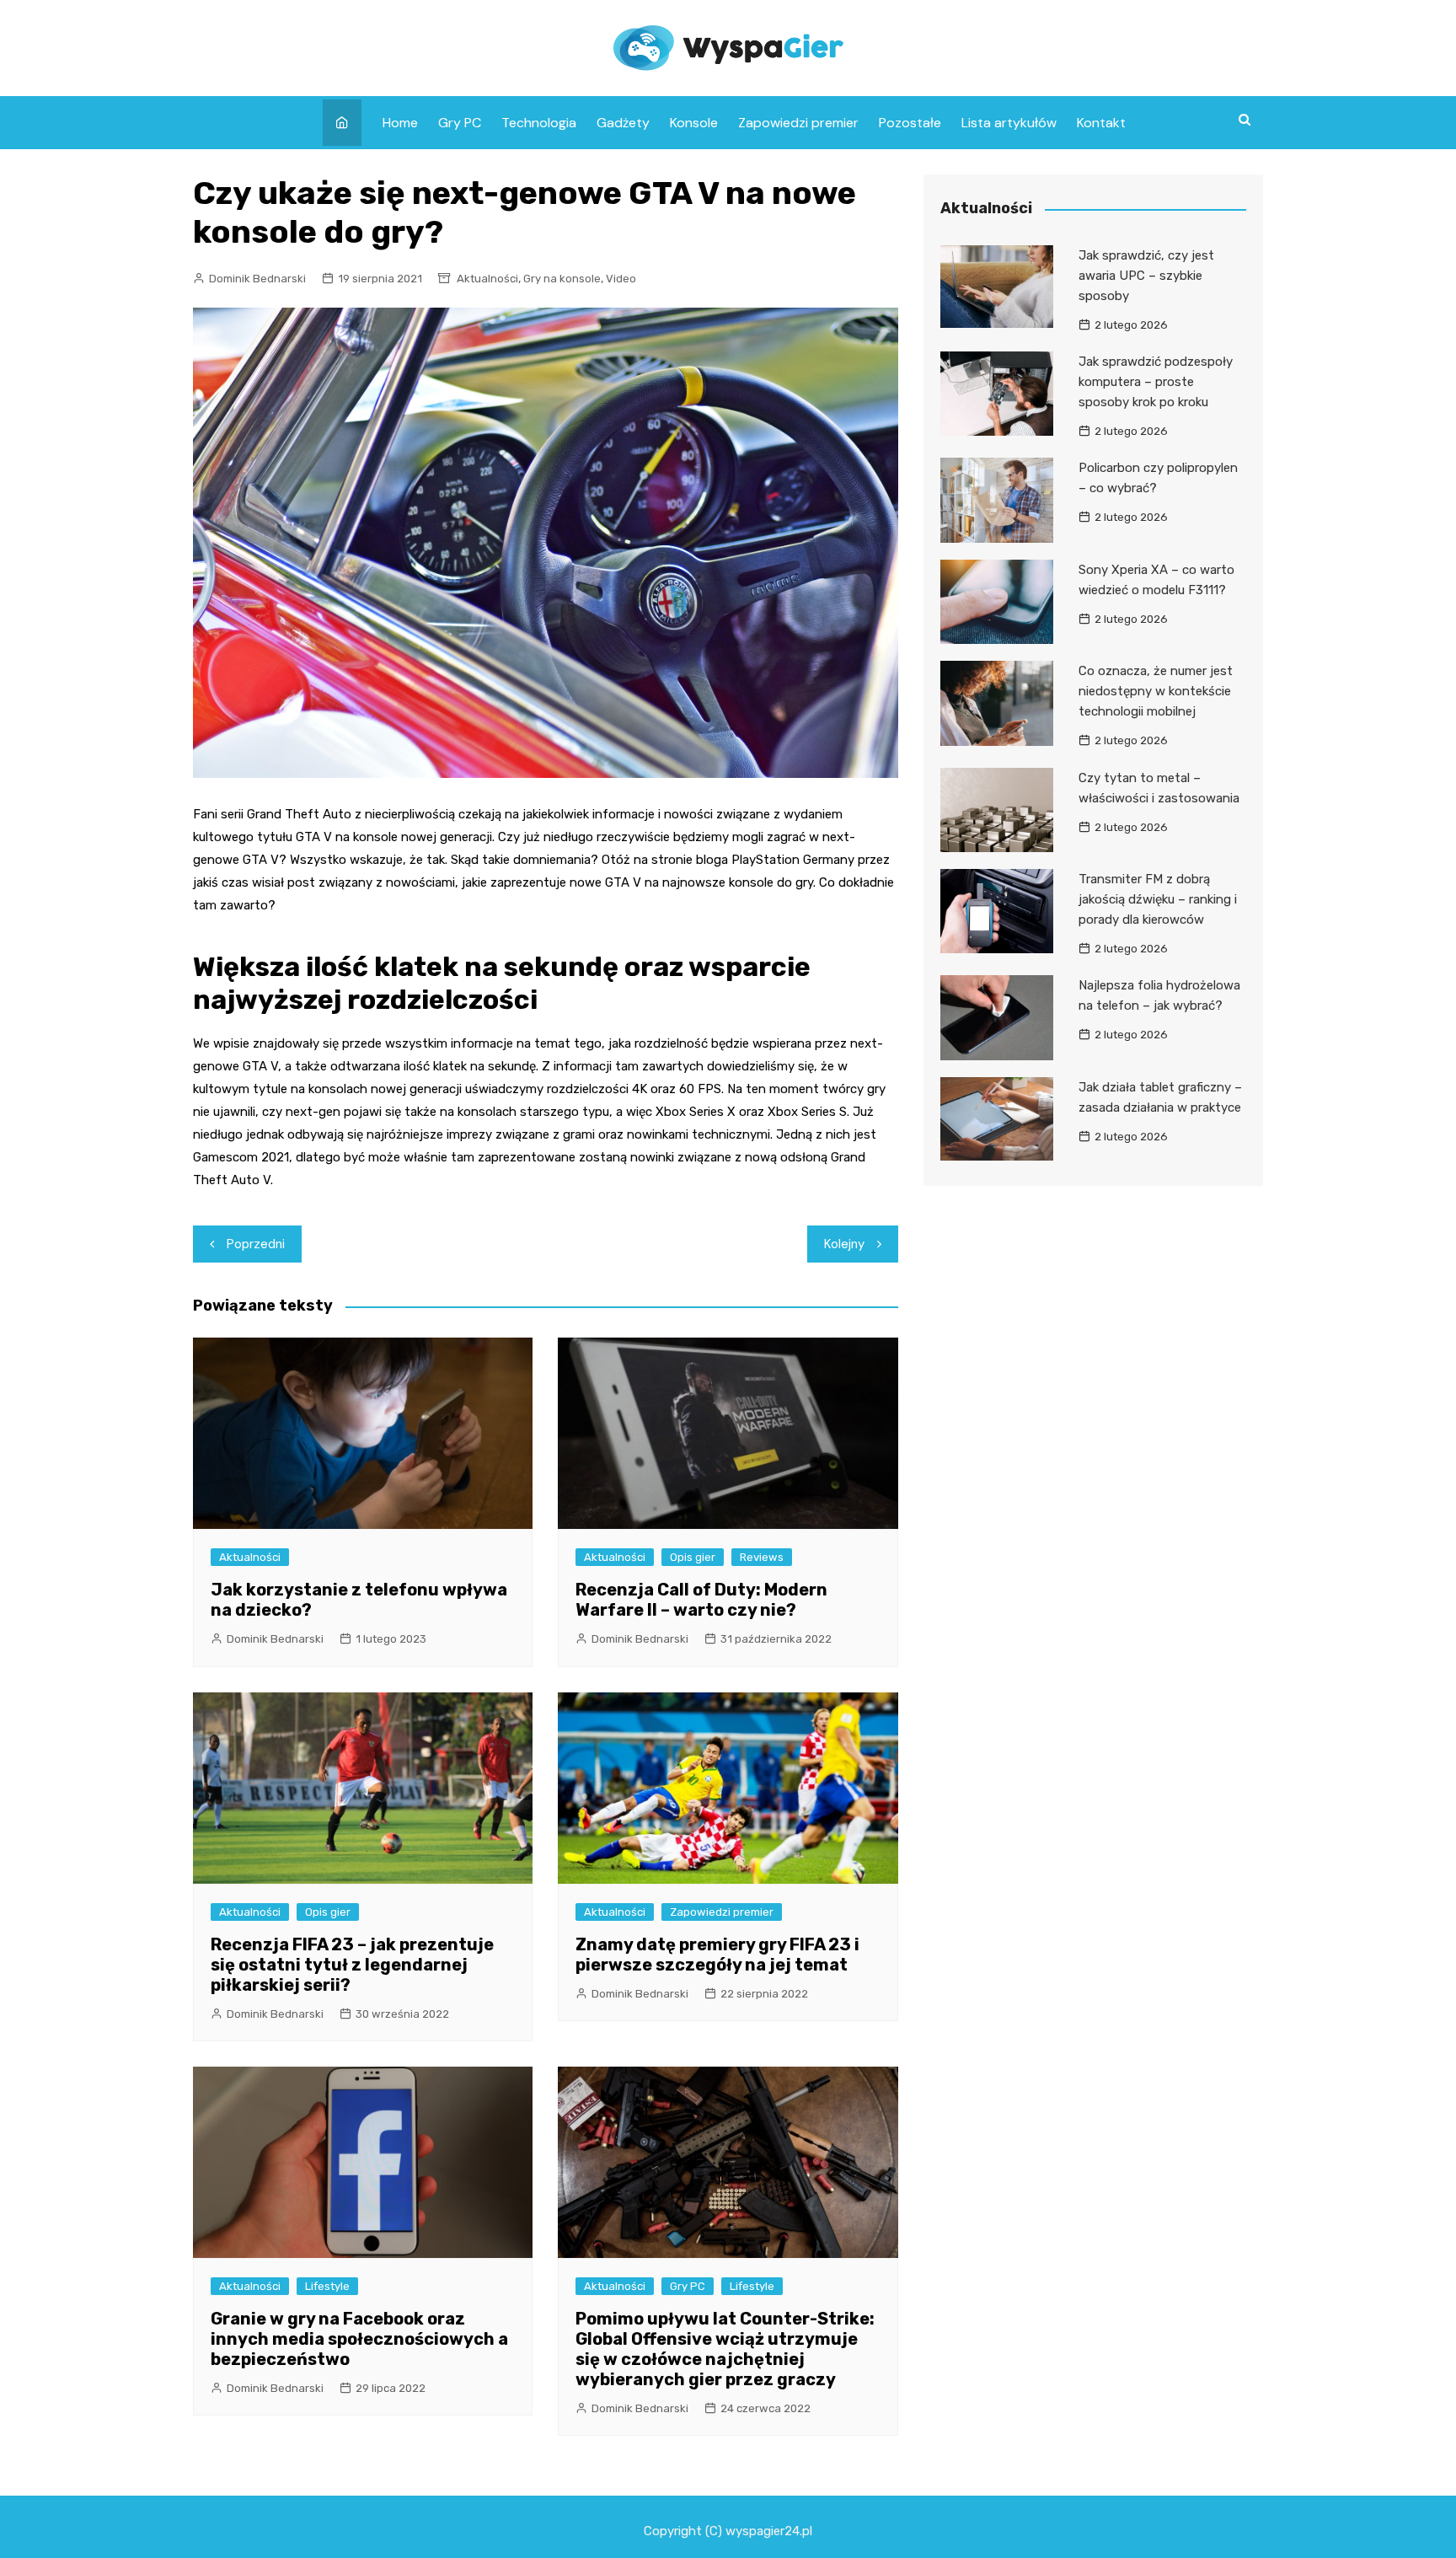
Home (400, 123)
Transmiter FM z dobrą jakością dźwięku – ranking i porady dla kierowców (1158, 899)
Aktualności (487, 279)
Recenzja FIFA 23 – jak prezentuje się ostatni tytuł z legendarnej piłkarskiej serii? (352, 1965)
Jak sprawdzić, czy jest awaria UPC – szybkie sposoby (1146, 276)
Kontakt (1101, 123)
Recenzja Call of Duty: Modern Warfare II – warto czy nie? (701, 1600)
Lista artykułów (1009, 123)
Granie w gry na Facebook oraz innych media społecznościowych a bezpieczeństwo (359, 2339)
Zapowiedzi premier (798, 123)
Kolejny (844, 1244)
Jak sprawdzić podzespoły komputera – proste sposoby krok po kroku (1156, 382)
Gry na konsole (562, 279)
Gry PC (460, 123)
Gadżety (623, 123)
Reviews (762, 1557)
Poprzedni (256, 1244)
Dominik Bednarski (257, 279)
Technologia (539, 123)
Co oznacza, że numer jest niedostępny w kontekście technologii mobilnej (1156, 691)
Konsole (694, 123)
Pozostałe (910, 123)
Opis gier (693, 1557)
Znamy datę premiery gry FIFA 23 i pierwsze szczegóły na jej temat (717, 1955)
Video (621, 279)
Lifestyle (327, 2286)
